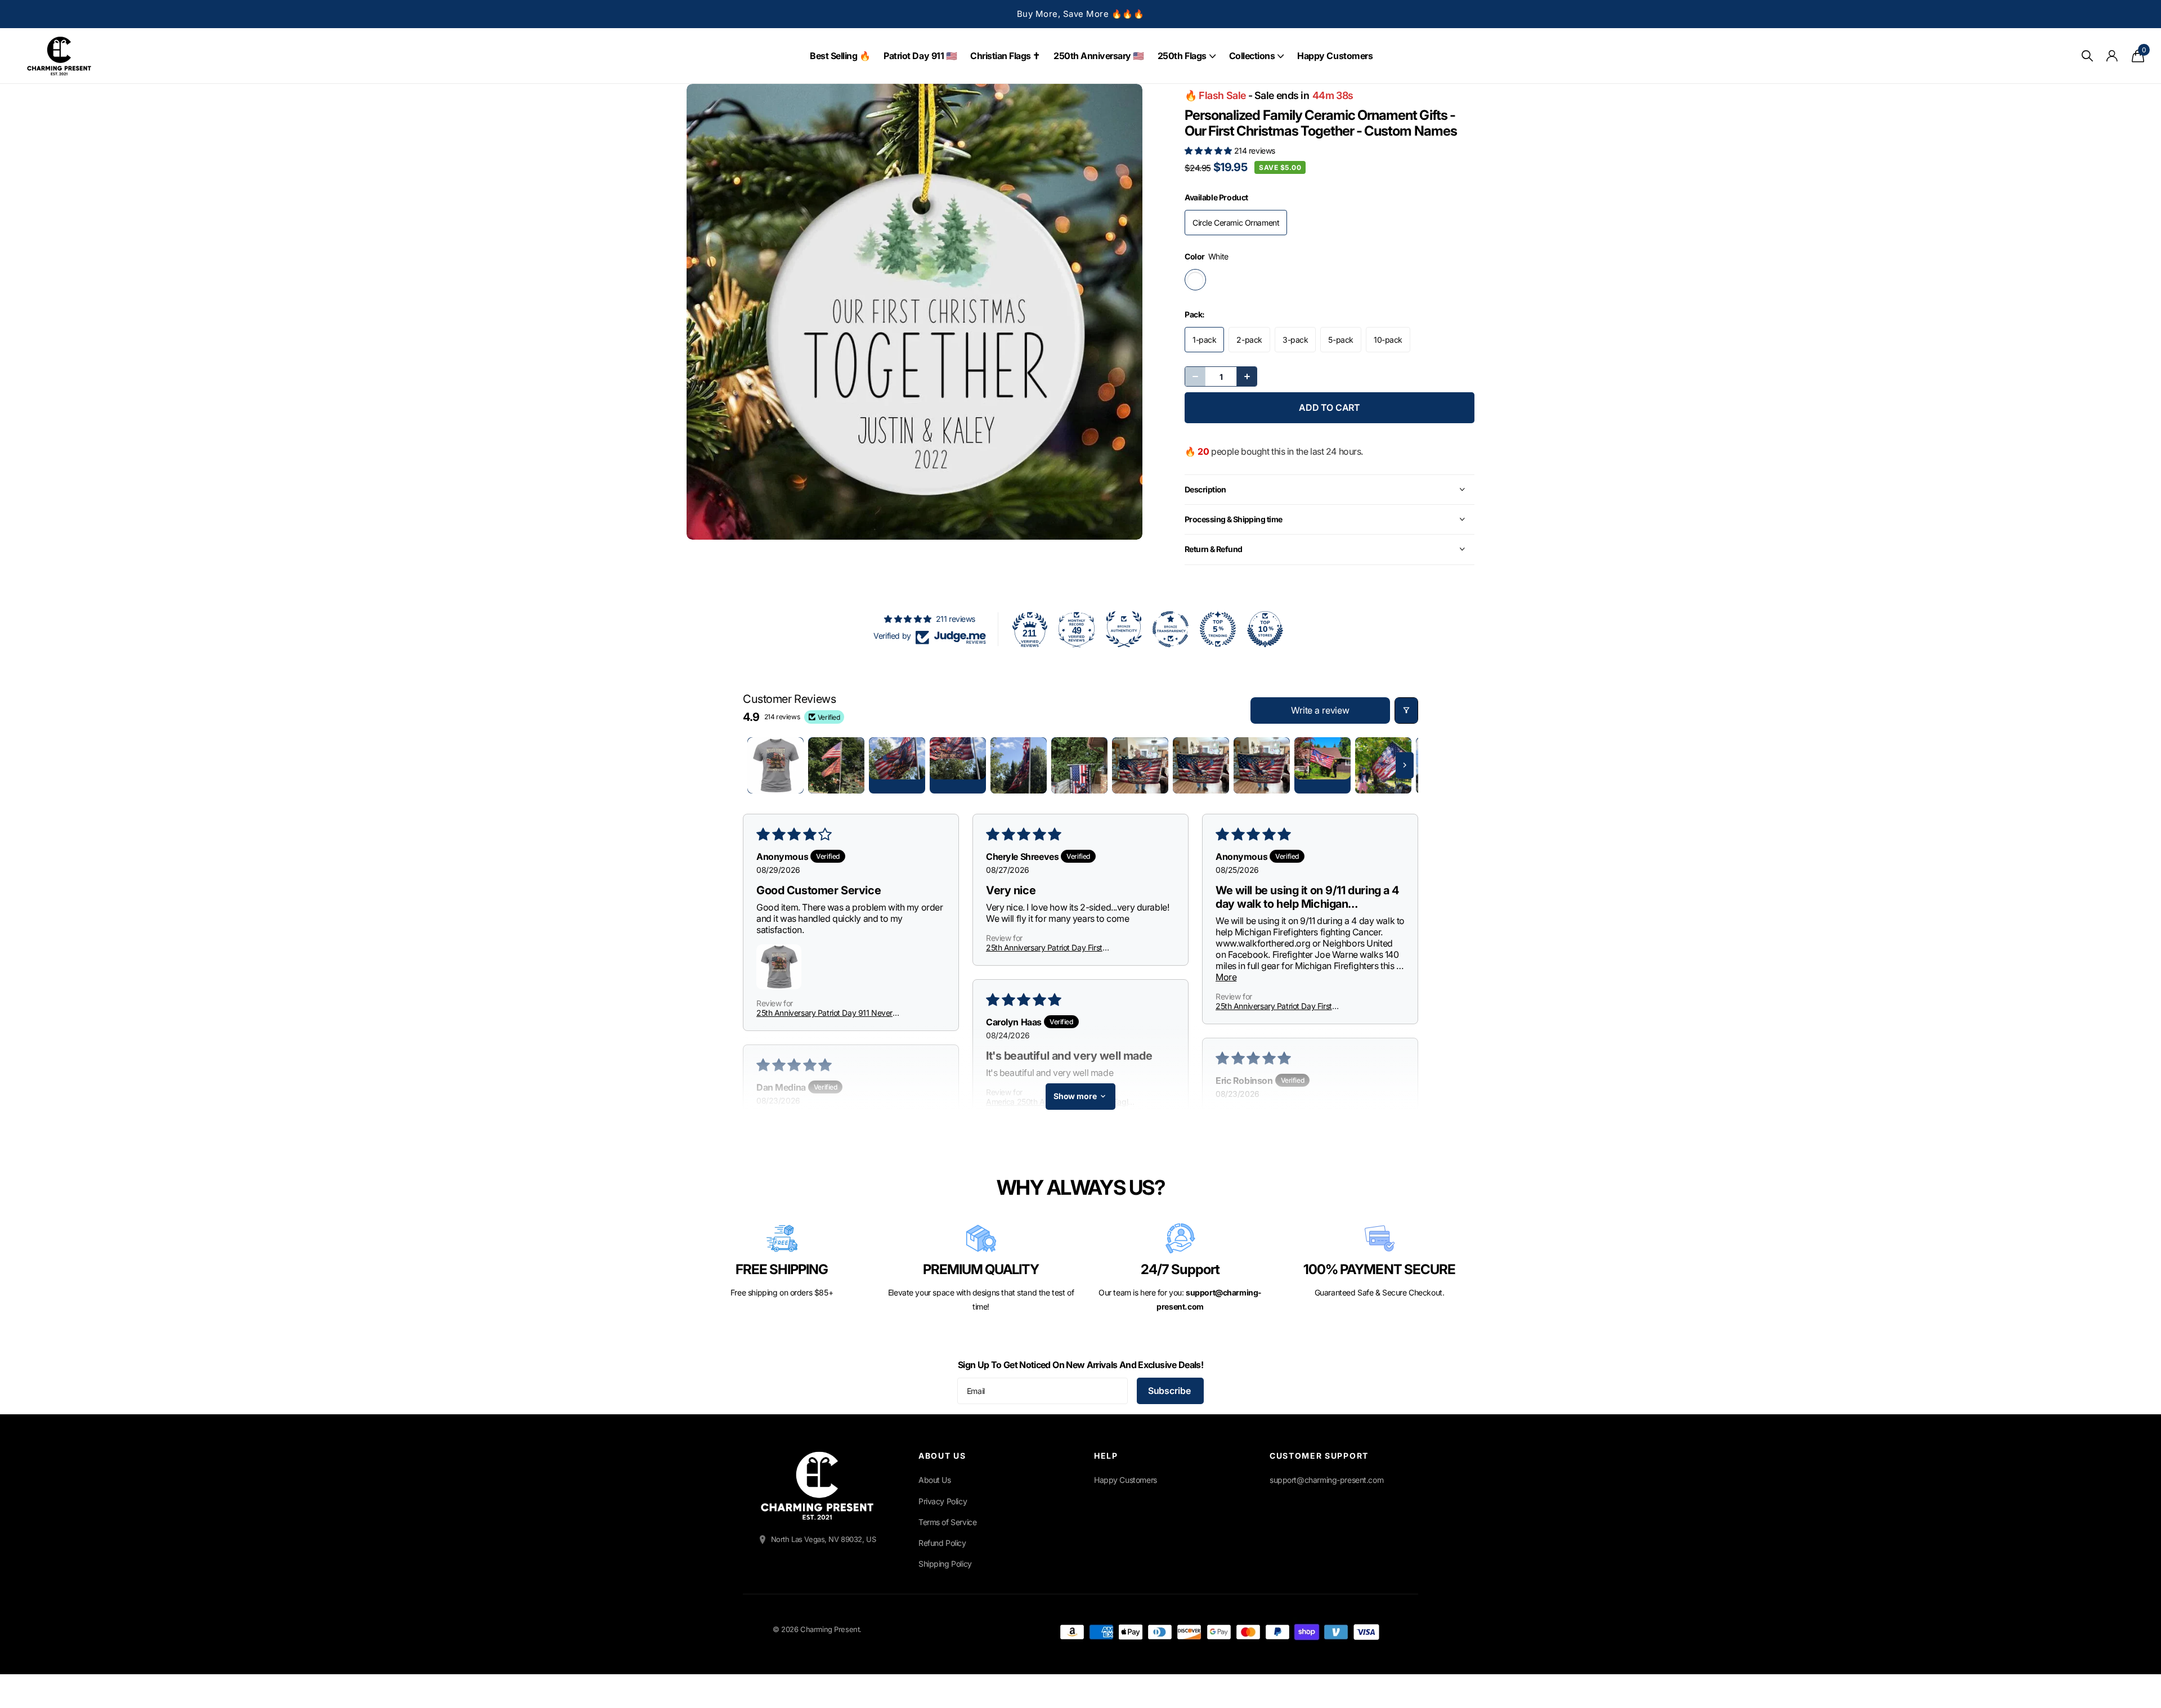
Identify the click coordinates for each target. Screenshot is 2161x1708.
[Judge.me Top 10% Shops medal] (1265, 629)
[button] (1209, 151)
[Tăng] (1247, 376)
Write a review (1320, 710)
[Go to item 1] (775, 765)
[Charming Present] (817, 1486)
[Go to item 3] (897, 765)
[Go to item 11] (1383, 765)
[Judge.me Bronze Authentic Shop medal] (1124, 629)
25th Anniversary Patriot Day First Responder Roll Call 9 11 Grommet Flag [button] (1052, 947)
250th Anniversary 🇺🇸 (1099, 56)
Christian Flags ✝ (1005, 56)
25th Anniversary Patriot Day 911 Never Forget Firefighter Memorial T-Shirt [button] (824, 1013)
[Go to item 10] (1322, 765)
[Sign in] (2112, 56)
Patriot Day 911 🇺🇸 (920, 56)
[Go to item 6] (1079, 765)
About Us (935, 1480)
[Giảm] (1195, 376)
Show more (1075, 1096)
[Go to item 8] (1201, 765)
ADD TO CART (1330, 407)
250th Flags (1182, 56)
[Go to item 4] (958, 765)
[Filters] (1406, 710)
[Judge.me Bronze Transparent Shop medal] (1171, 629)
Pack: (1195, 314)
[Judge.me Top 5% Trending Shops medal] (1218, 629)
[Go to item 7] (1140, 765)
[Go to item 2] (836, 765)
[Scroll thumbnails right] (1405, 765)
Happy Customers (1335, 56)
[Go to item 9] (1262, 765)
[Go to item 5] (1019, 765)
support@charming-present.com (1326, 1480)
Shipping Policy (945, 1564)
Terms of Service (947, 1522)
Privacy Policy (943, 1501)
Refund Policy (942, 1543)
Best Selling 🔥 (840, 56)
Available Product (1216, 197)
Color (1207, 256)
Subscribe (1170, 1391)
